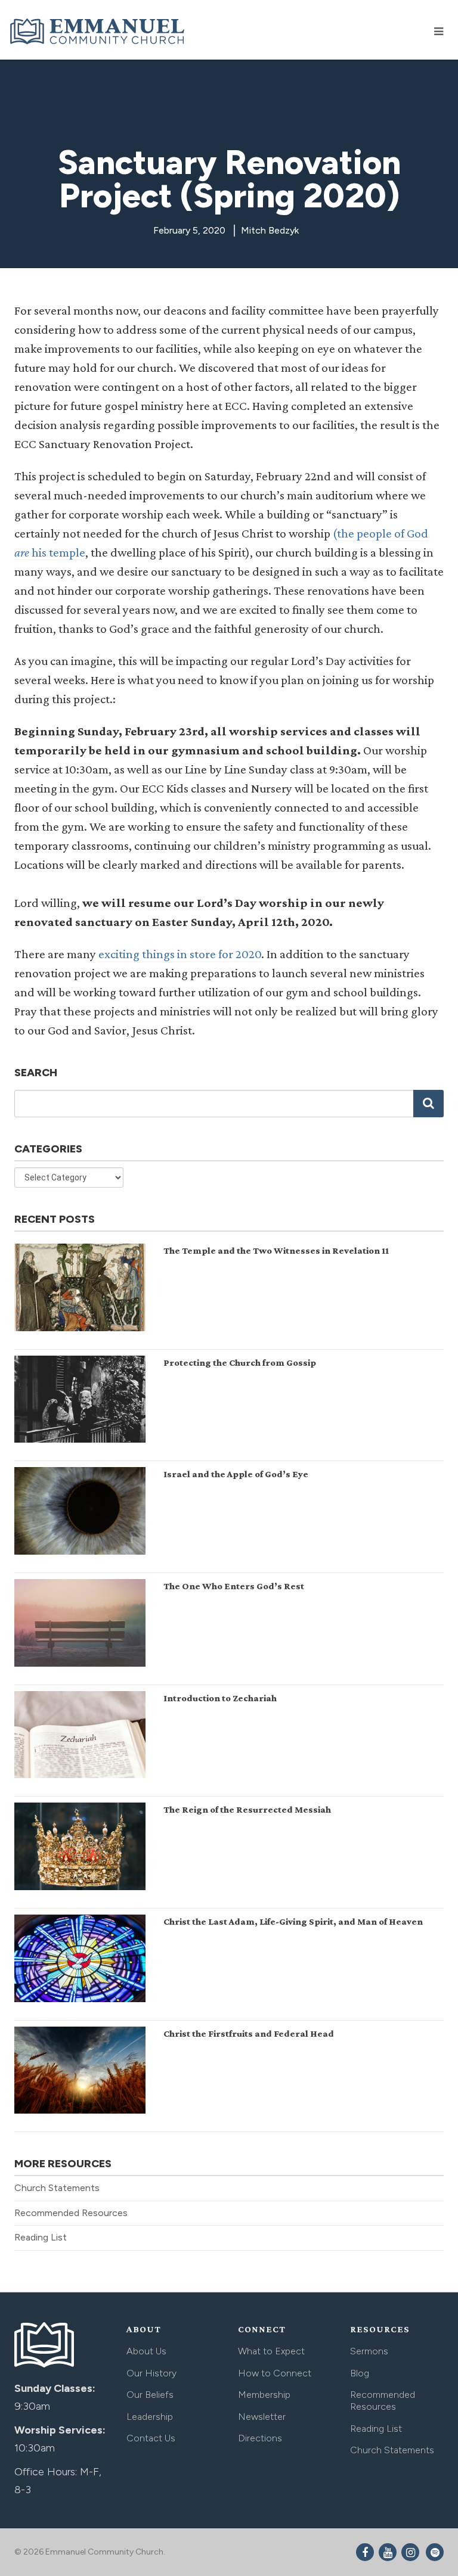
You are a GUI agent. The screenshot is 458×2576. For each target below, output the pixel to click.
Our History (151, 2373)
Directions (260, 2438)
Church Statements (57, 2188)
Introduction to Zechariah (220, 1698)
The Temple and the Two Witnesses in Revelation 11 (276, 1250)
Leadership (150, 2417)
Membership (264, 2395)
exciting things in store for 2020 (180, 954)
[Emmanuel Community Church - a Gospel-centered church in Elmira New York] (98, 31)
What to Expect (271, 2351)
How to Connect (275, 2373)
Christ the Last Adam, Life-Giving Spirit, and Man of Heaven (293, 1921)
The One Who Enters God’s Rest (234, 1586)
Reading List (41, 2237)
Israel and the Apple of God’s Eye (236, 1474)
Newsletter (262, 2417)
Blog (360, 2373)
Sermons (369, 2351)
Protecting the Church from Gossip (240, 1362)
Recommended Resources (71, 2213)
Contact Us (151, 2438)
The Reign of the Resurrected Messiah (247, 1809)
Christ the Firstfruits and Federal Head (249, 2033)
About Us (146, 2351)
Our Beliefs (150, 2395)
